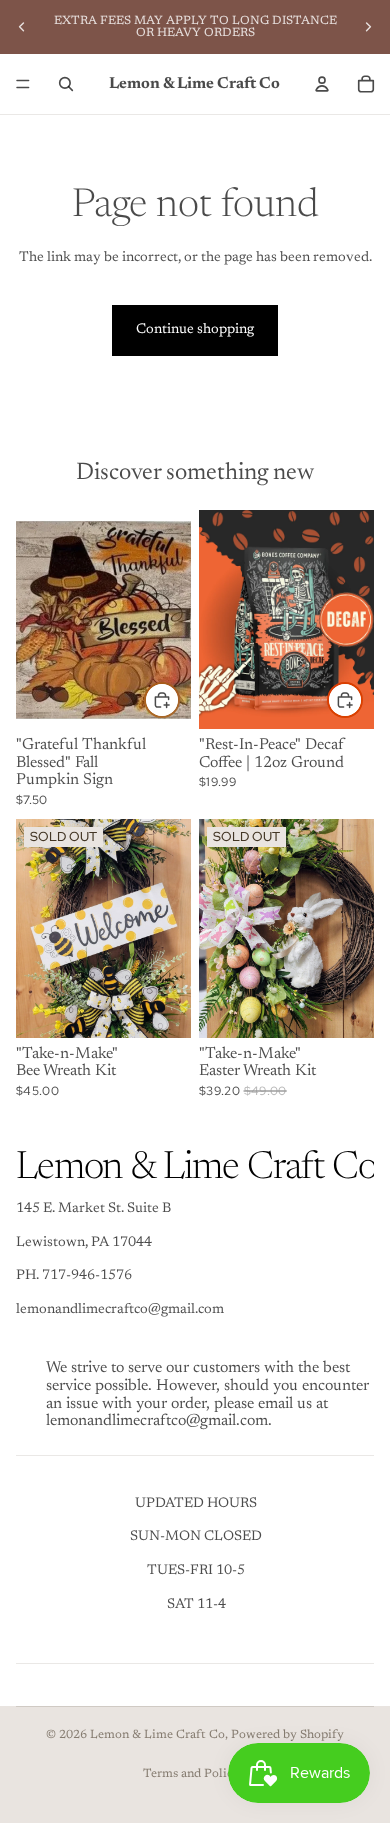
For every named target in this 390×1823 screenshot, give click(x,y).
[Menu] (23, 84)
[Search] (66, 84)
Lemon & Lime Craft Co (157, 1735)
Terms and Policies (195, 1774)
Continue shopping (195, 330)
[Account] (322, 84)
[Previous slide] (22, 27)
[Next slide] (368, 27)
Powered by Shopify (287, 1735)
